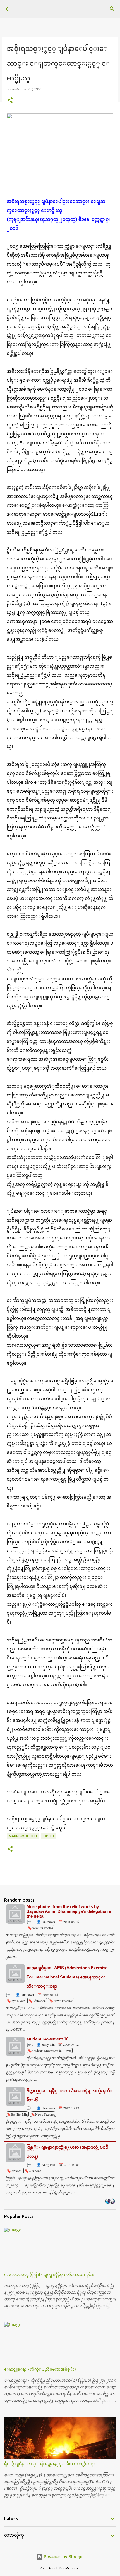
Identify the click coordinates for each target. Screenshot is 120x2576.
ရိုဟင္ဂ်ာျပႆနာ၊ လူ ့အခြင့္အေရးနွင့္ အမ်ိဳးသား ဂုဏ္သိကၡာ (50, 2464)
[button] (10, 101)
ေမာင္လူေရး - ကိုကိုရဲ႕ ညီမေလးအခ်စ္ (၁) (40, 2369)
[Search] (112, 9)
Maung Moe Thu (23, 1836)
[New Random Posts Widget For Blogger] (110, 2202)
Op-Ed (49, 1836)
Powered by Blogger (63, 2557)
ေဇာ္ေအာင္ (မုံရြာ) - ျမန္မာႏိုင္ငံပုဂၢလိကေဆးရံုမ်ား (49, 2274)
